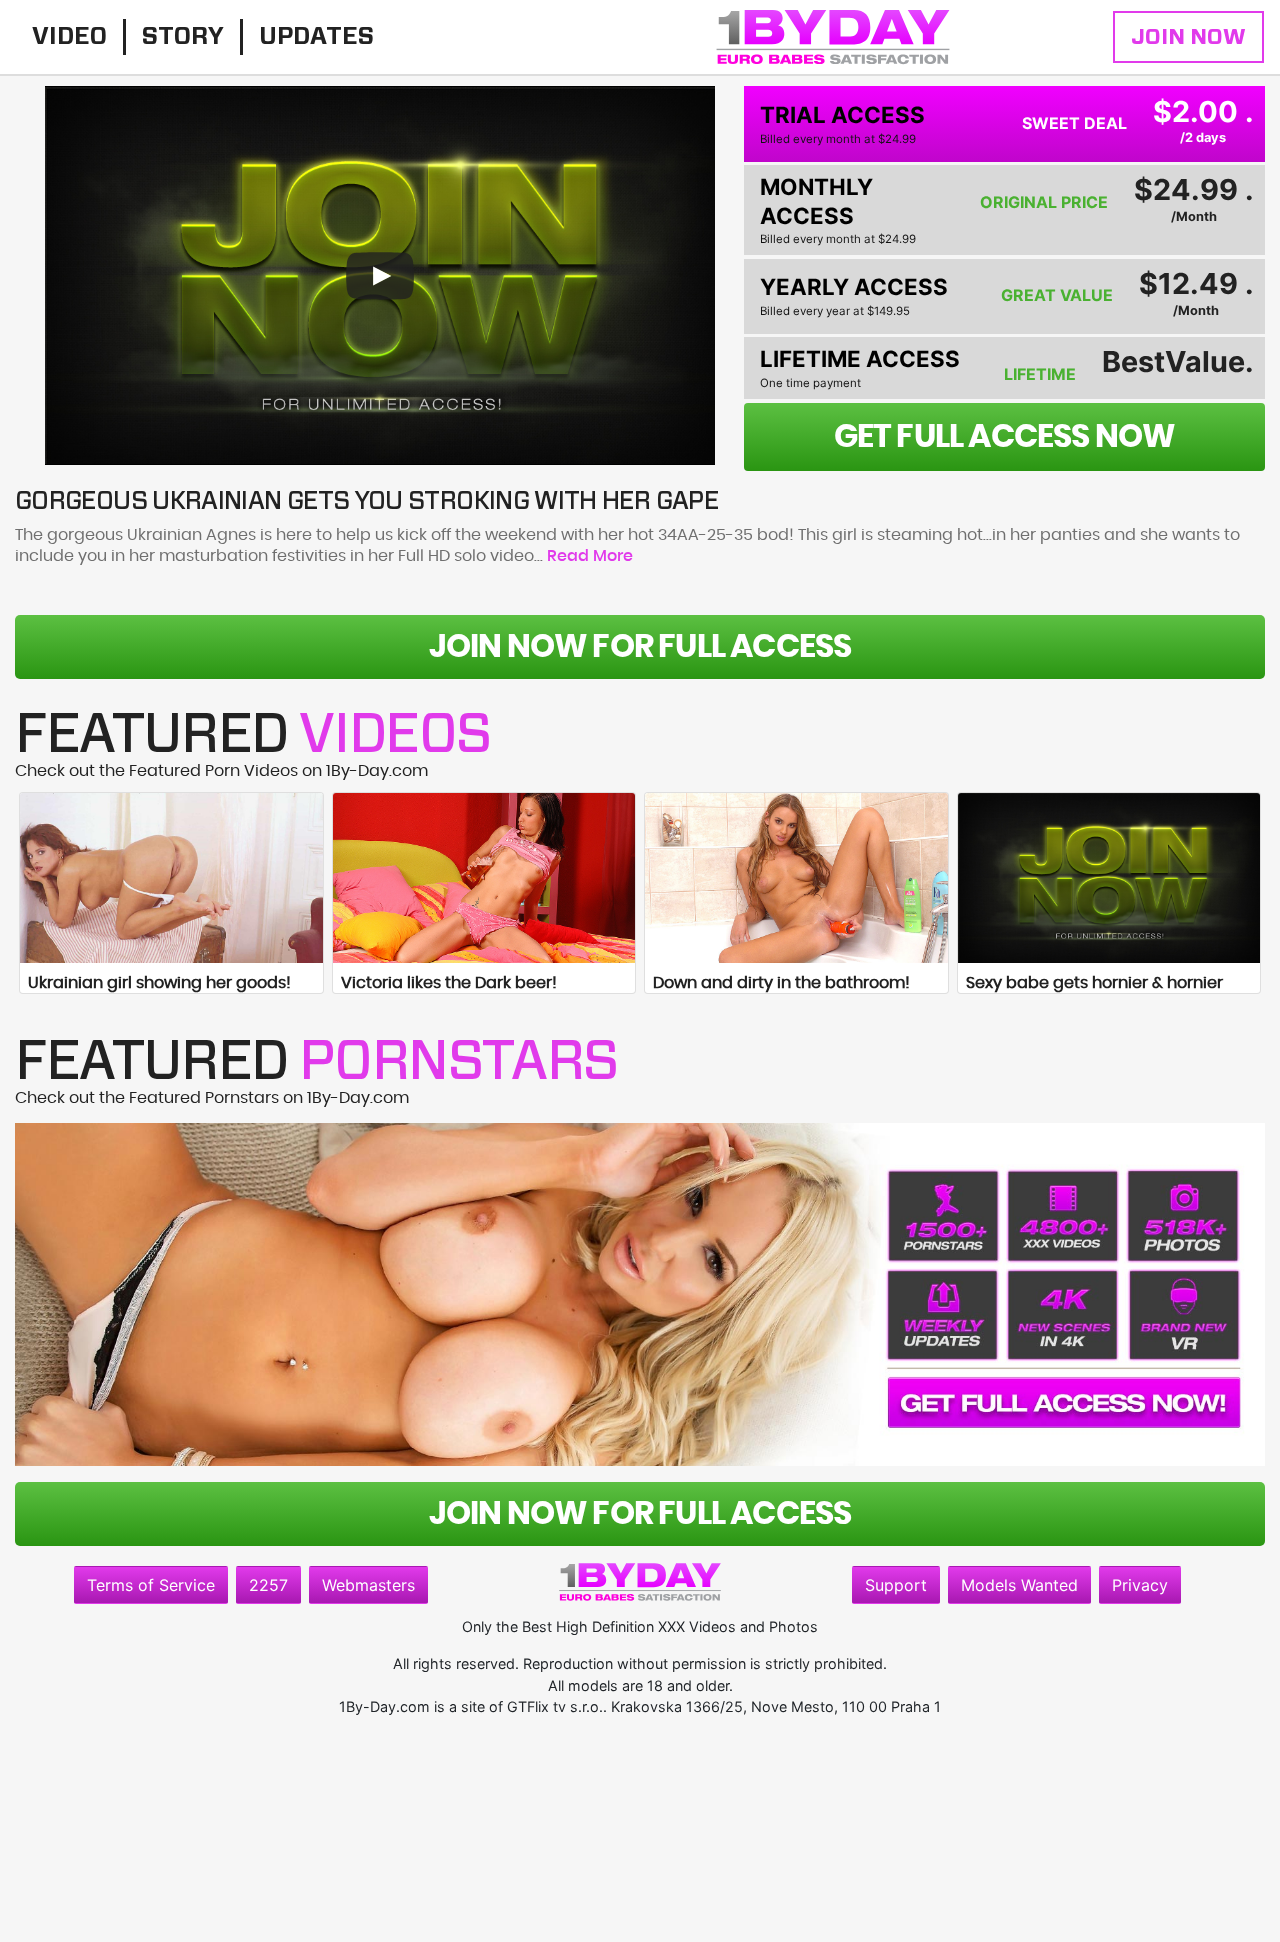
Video (69, 37)
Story (183, 37)
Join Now (1188, 37)
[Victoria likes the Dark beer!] (484, 878)
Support (896, 1585)
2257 (268, 1585)
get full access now (1005, 437)
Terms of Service (151, 1585)
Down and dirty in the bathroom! (781, 983)
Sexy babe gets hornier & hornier (1094, 983)
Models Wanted (1019, 1585)
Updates (316, 37)
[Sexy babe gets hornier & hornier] (1109, 878)
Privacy (1140, 1585)
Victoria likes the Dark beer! (449, 983)
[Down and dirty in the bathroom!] (796, 878)
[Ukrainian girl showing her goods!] (171, 878)
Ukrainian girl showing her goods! (159, 983)
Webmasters (368, 1585)
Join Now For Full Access (640, 647)
